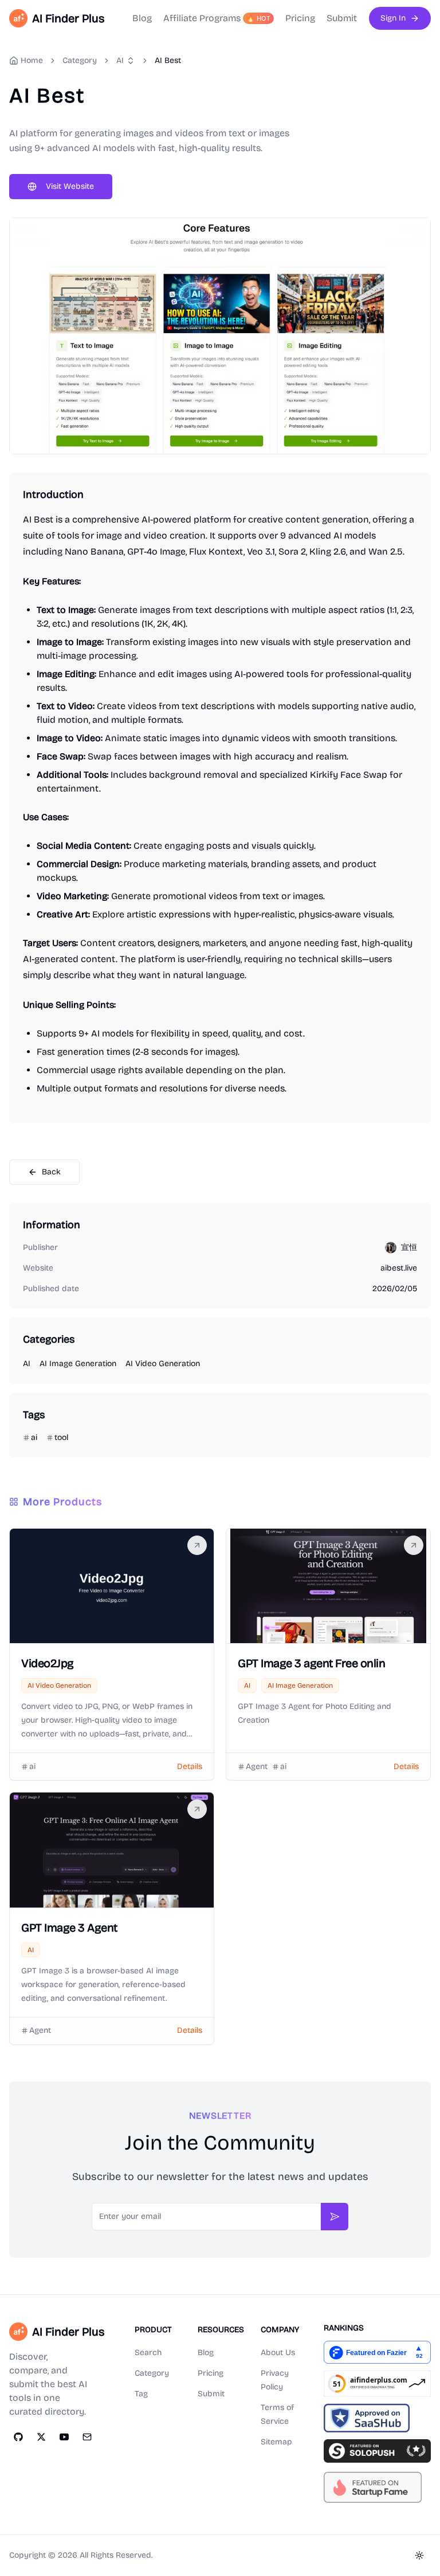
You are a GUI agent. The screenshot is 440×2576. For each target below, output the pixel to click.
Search (148, 2353)
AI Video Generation (163, 1364)
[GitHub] (18, 2437)
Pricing (300, 18)
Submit (342, 18)
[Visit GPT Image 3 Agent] (197, 1809)
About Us (278, 2353)
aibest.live (399, 1268)
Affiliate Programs (217, 18)
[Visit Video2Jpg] (197, 1545)
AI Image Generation (78, 1364)
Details (190, 1766)
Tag (141, 2394)
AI (120, 60)
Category (152, 2373)
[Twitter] (41, 2437)
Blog (142, 18)
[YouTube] (64, 2437)
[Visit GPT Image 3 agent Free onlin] (414, 1545)
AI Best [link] (168, 60)
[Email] (87, 2437)
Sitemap (276, 2442)
